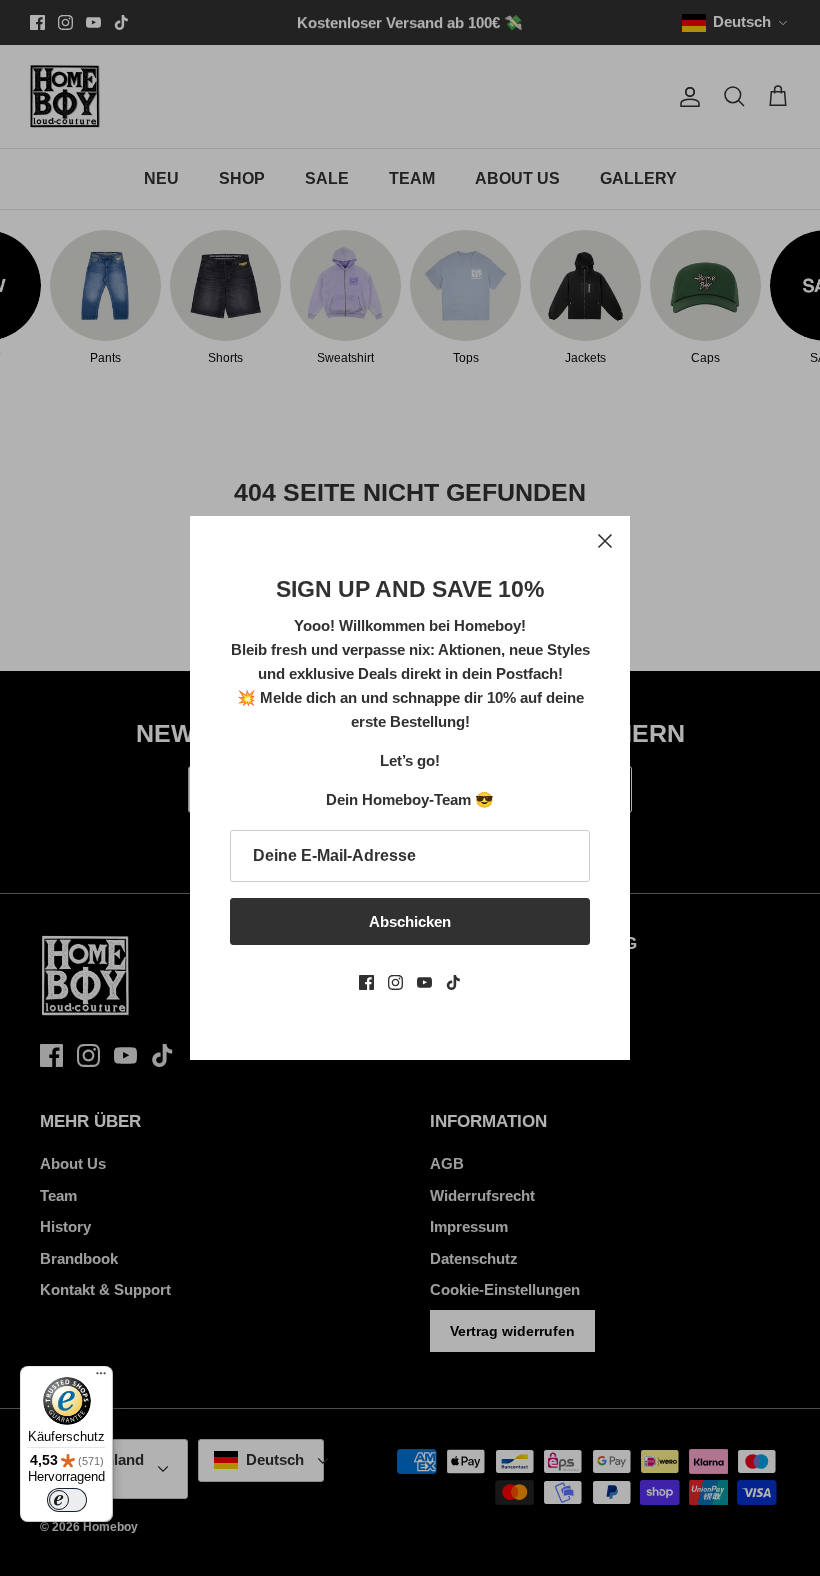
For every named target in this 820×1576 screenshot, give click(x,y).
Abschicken (410, 921)
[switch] (67, 1500)
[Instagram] (395, 982)
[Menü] (101, 1378)
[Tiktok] (453, 982)
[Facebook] (366, 982)
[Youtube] (424, 982)
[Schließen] (605, 541)
